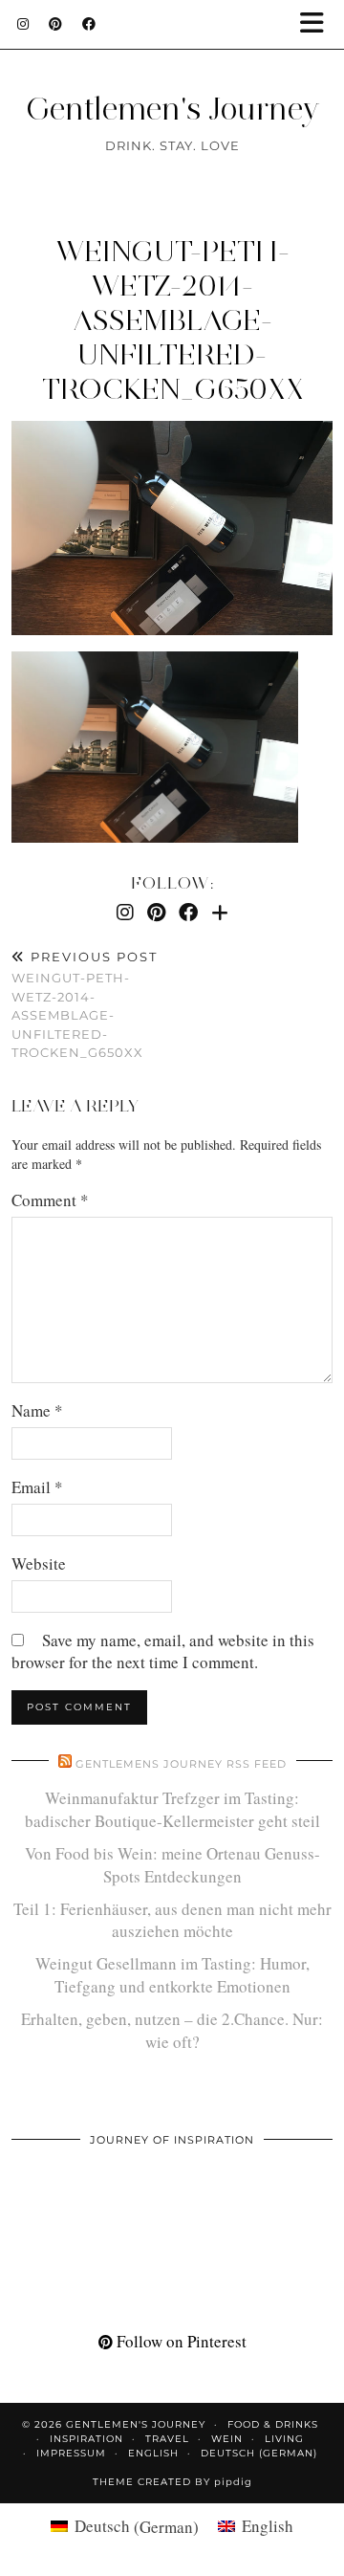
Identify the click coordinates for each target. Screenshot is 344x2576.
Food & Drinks (273, 2424)
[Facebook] (89, 24)
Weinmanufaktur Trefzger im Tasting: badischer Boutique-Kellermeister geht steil (172, 1809)
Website (39, 1563)
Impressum (71, 2453)
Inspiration (86, 2439)
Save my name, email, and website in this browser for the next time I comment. (163, 1651)
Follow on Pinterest (180, 2341)
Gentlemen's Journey (172, 109)
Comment (50, 1200)
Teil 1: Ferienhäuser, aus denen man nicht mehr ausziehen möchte (172, 1920)
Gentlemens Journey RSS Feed (181, 1764)
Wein (227, 2439)
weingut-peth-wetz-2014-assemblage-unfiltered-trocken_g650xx (172, 320)
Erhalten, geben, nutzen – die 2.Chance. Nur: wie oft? (172, 2030)
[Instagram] (23, 24)
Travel (167, 2439)
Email (37, 1487)
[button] (318, 24)
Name (37, 1410)
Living (284, 2439)
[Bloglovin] (220, 912)
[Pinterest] (56, 24)
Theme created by (172, 2482)
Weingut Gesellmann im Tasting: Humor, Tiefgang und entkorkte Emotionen (172, 1975)
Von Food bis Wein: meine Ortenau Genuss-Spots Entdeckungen (172, 1865)
